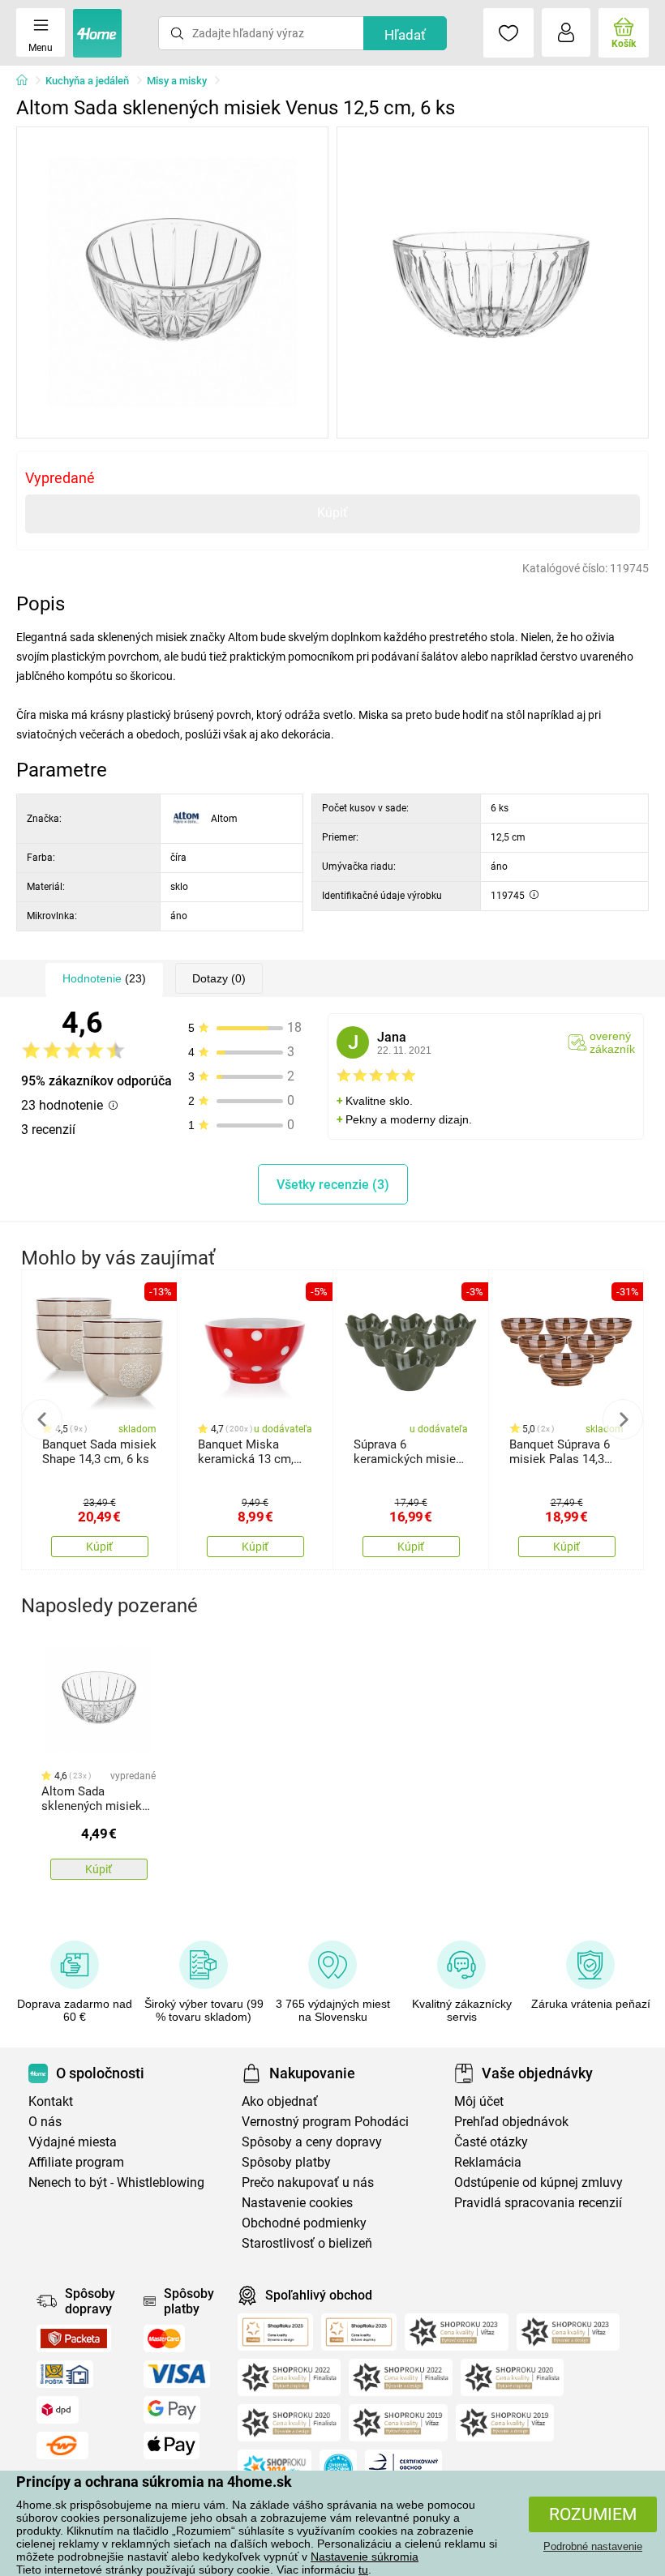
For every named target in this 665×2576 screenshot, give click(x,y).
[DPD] (58, 2410)
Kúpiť (332, 513)
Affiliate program (76, 2162)
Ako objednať (280, 2101)
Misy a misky (177, 81)
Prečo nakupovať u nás (308, 2182)
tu (363, 2570)
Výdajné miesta (73, 2142)
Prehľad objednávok (511, 2122)
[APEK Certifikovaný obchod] (403, 2468)
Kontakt (51, 2101)
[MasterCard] (164, 2339)
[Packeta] (74, 2339)
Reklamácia (488, 2162)
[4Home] (28, 81)
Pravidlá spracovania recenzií (538, 2203)
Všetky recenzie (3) (333, 1185)
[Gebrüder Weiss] (62, 2445)
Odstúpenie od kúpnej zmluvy (538, 2182)
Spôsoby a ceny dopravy (312, 2142)
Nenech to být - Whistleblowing (116, 2182)
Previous (42, 1419)
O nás (45, 2122)
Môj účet (479, 2101)
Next (623, 1419)
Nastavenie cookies (297, 2203)
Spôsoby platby (286, 2162)
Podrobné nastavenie (593, 2546)
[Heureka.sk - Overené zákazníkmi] (338, 2468)
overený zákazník (612, 1042)
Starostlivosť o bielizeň (307, 2243)
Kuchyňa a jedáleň (87, 81)
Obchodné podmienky (304, 2223)
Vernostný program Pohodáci (325, 2122)
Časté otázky (491, 2142)
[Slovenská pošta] (65, 2374)
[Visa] (177, 2374)
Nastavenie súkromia (365, 2557)
